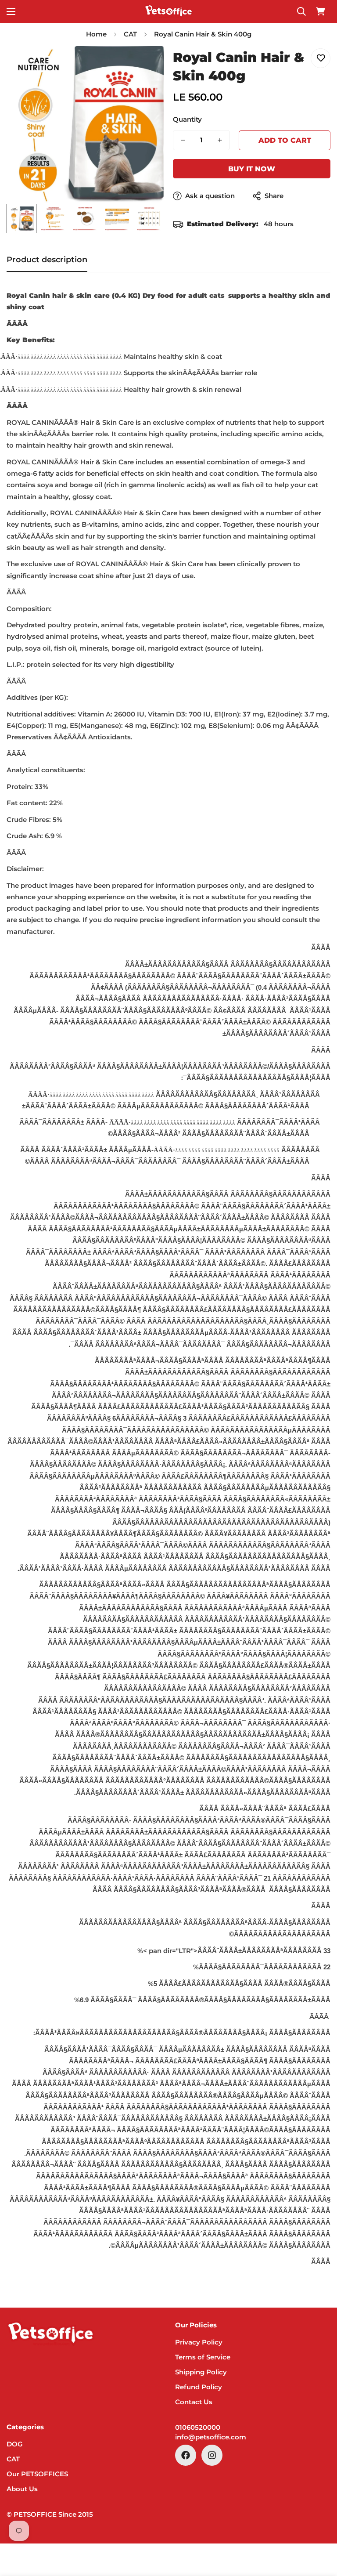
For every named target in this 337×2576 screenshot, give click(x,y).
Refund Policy (199, 2387)
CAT (130, 34)
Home (96, 34)
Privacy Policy (199, 2342)
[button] (320, 11)
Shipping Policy (201, 2372)
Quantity (187, 119)
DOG (15, 2444)
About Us (22, 2489)
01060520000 (198, 2427)
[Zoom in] (145, 65)
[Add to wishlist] (321, 58)
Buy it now (252, 169)
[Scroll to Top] (320, 2528)
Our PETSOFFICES (37, 2474)
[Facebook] (186, 2455)
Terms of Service (203, 2357)
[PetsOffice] (168, 11)
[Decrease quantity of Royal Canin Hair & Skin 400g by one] (183, 140)
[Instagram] (212, 2455)
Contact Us (194, 2402)
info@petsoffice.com (211, 2437)
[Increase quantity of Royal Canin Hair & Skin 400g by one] (220, 140)
